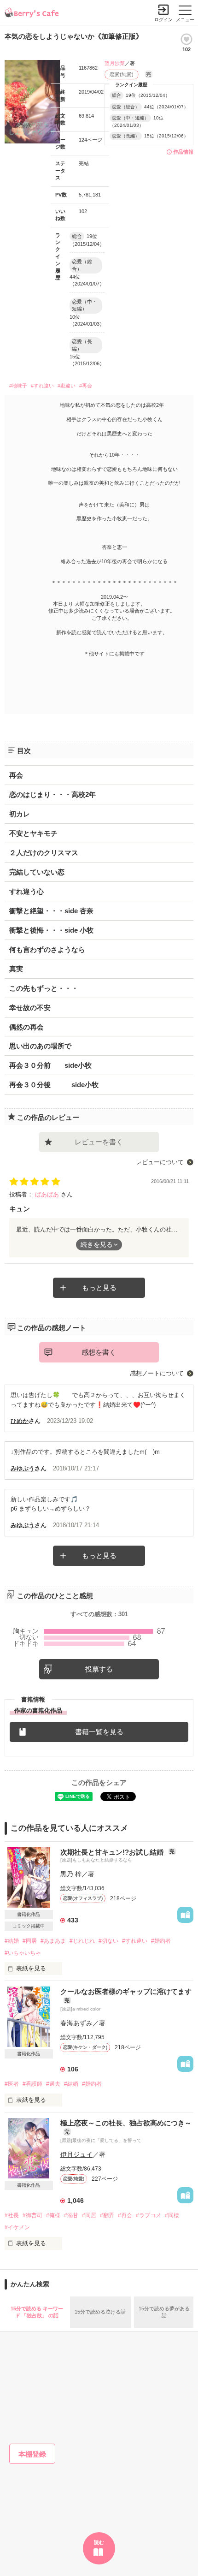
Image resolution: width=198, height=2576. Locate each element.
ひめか (20, 1421)
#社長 (12, 2215)
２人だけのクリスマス (44, 853)
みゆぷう (23, 1468)
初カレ (20, 814)
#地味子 (18, 386)
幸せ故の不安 (30, 1008)
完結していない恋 (37, 872)
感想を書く (99, 1352)
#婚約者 (161, 1941)
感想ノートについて (157, 1373)
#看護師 (32, 2084)
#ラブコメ (148, 2215)
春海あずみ (76, 2023)
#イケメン (17, 2227)
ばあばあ (48, 1194)
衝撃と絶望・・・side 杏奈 (51, 911)
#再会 (86, 386)
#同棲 (172, 2215)
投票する (99, 1669)
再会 (16, 775)
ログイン (163, 20)
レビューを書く (99, 1142)
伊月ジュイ (76, 2154)
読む (99, 2542)
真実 (16, 969)
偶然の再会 (26, 1027)
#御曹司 (32, 2215)
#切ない (108, 1941)
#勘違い (67, 386)
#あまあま (53, 1941)
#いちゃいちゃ (23, 1953)
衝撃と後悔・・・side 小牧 (51, 930)
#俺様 (53, 2215)
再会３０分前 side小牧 (50, 1065)
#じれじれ (82, 1941)
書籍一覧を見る (99, 1732)
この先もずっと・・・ (44, 988)
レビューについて (160, 1162)
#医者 (12, 2084)
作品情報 (183, 152)
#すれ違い (42, 386)
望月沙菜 (115, 63)
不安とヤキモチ (33, 833)
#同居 (30, 1941)
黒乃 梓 (71, 1874)
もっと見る (99, 1288)
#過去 (53, 2084)
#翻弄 (107, 2215)
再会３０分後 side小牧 (54, 1085)
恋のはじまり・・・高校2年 (52, 794)
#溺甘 (71, 2215)
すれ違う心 (26, 891)
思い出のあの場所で (40, 1046)
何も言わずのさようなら (47, 949)
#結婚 (12, 1941)
